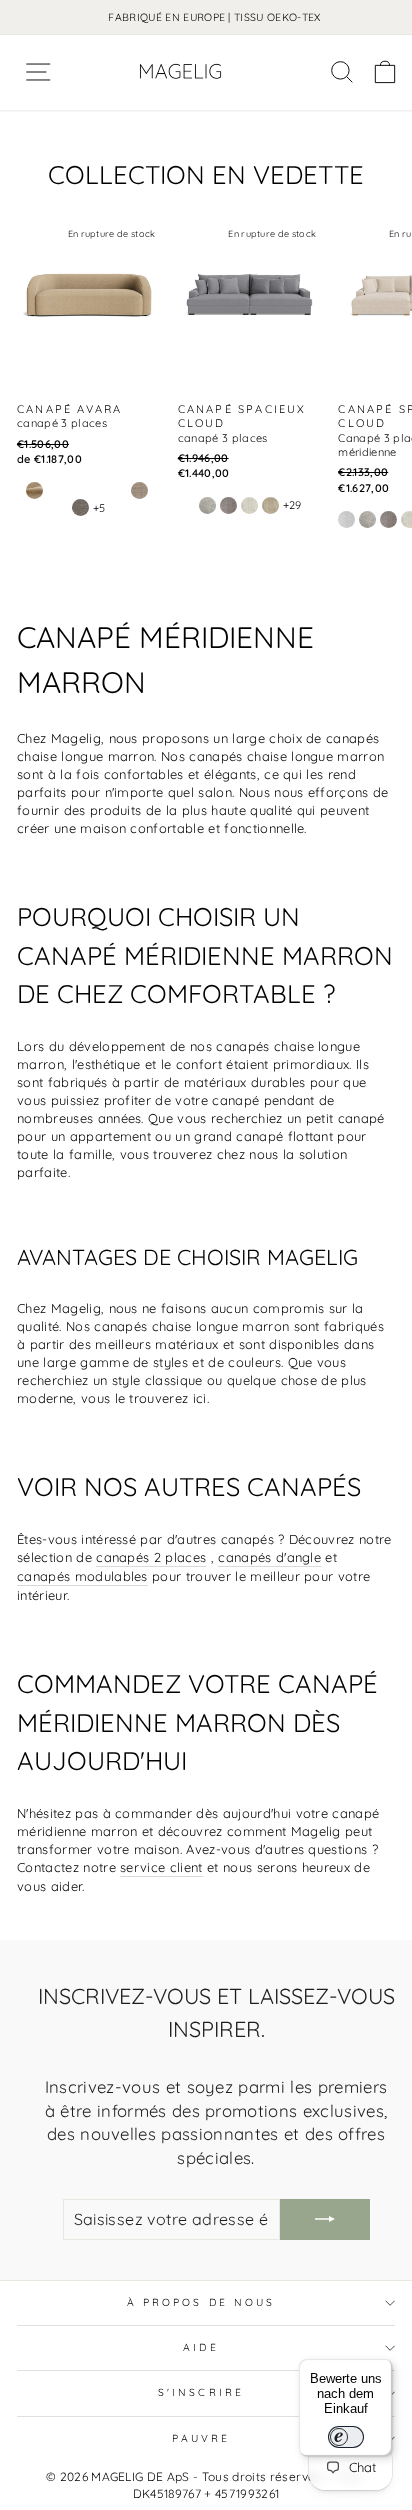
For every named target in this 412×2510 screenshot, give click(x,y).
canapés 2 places (151, 1557)
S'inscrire (201, 2392)
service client (161, 1867)
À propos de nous (201, 2302)
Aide (200, 2347)
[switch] (346, 2437)
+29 (292, 505)
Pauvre (201, 2438)
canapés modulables (82, 1576)
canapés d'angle (269, 1557)
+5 (99, 508)
